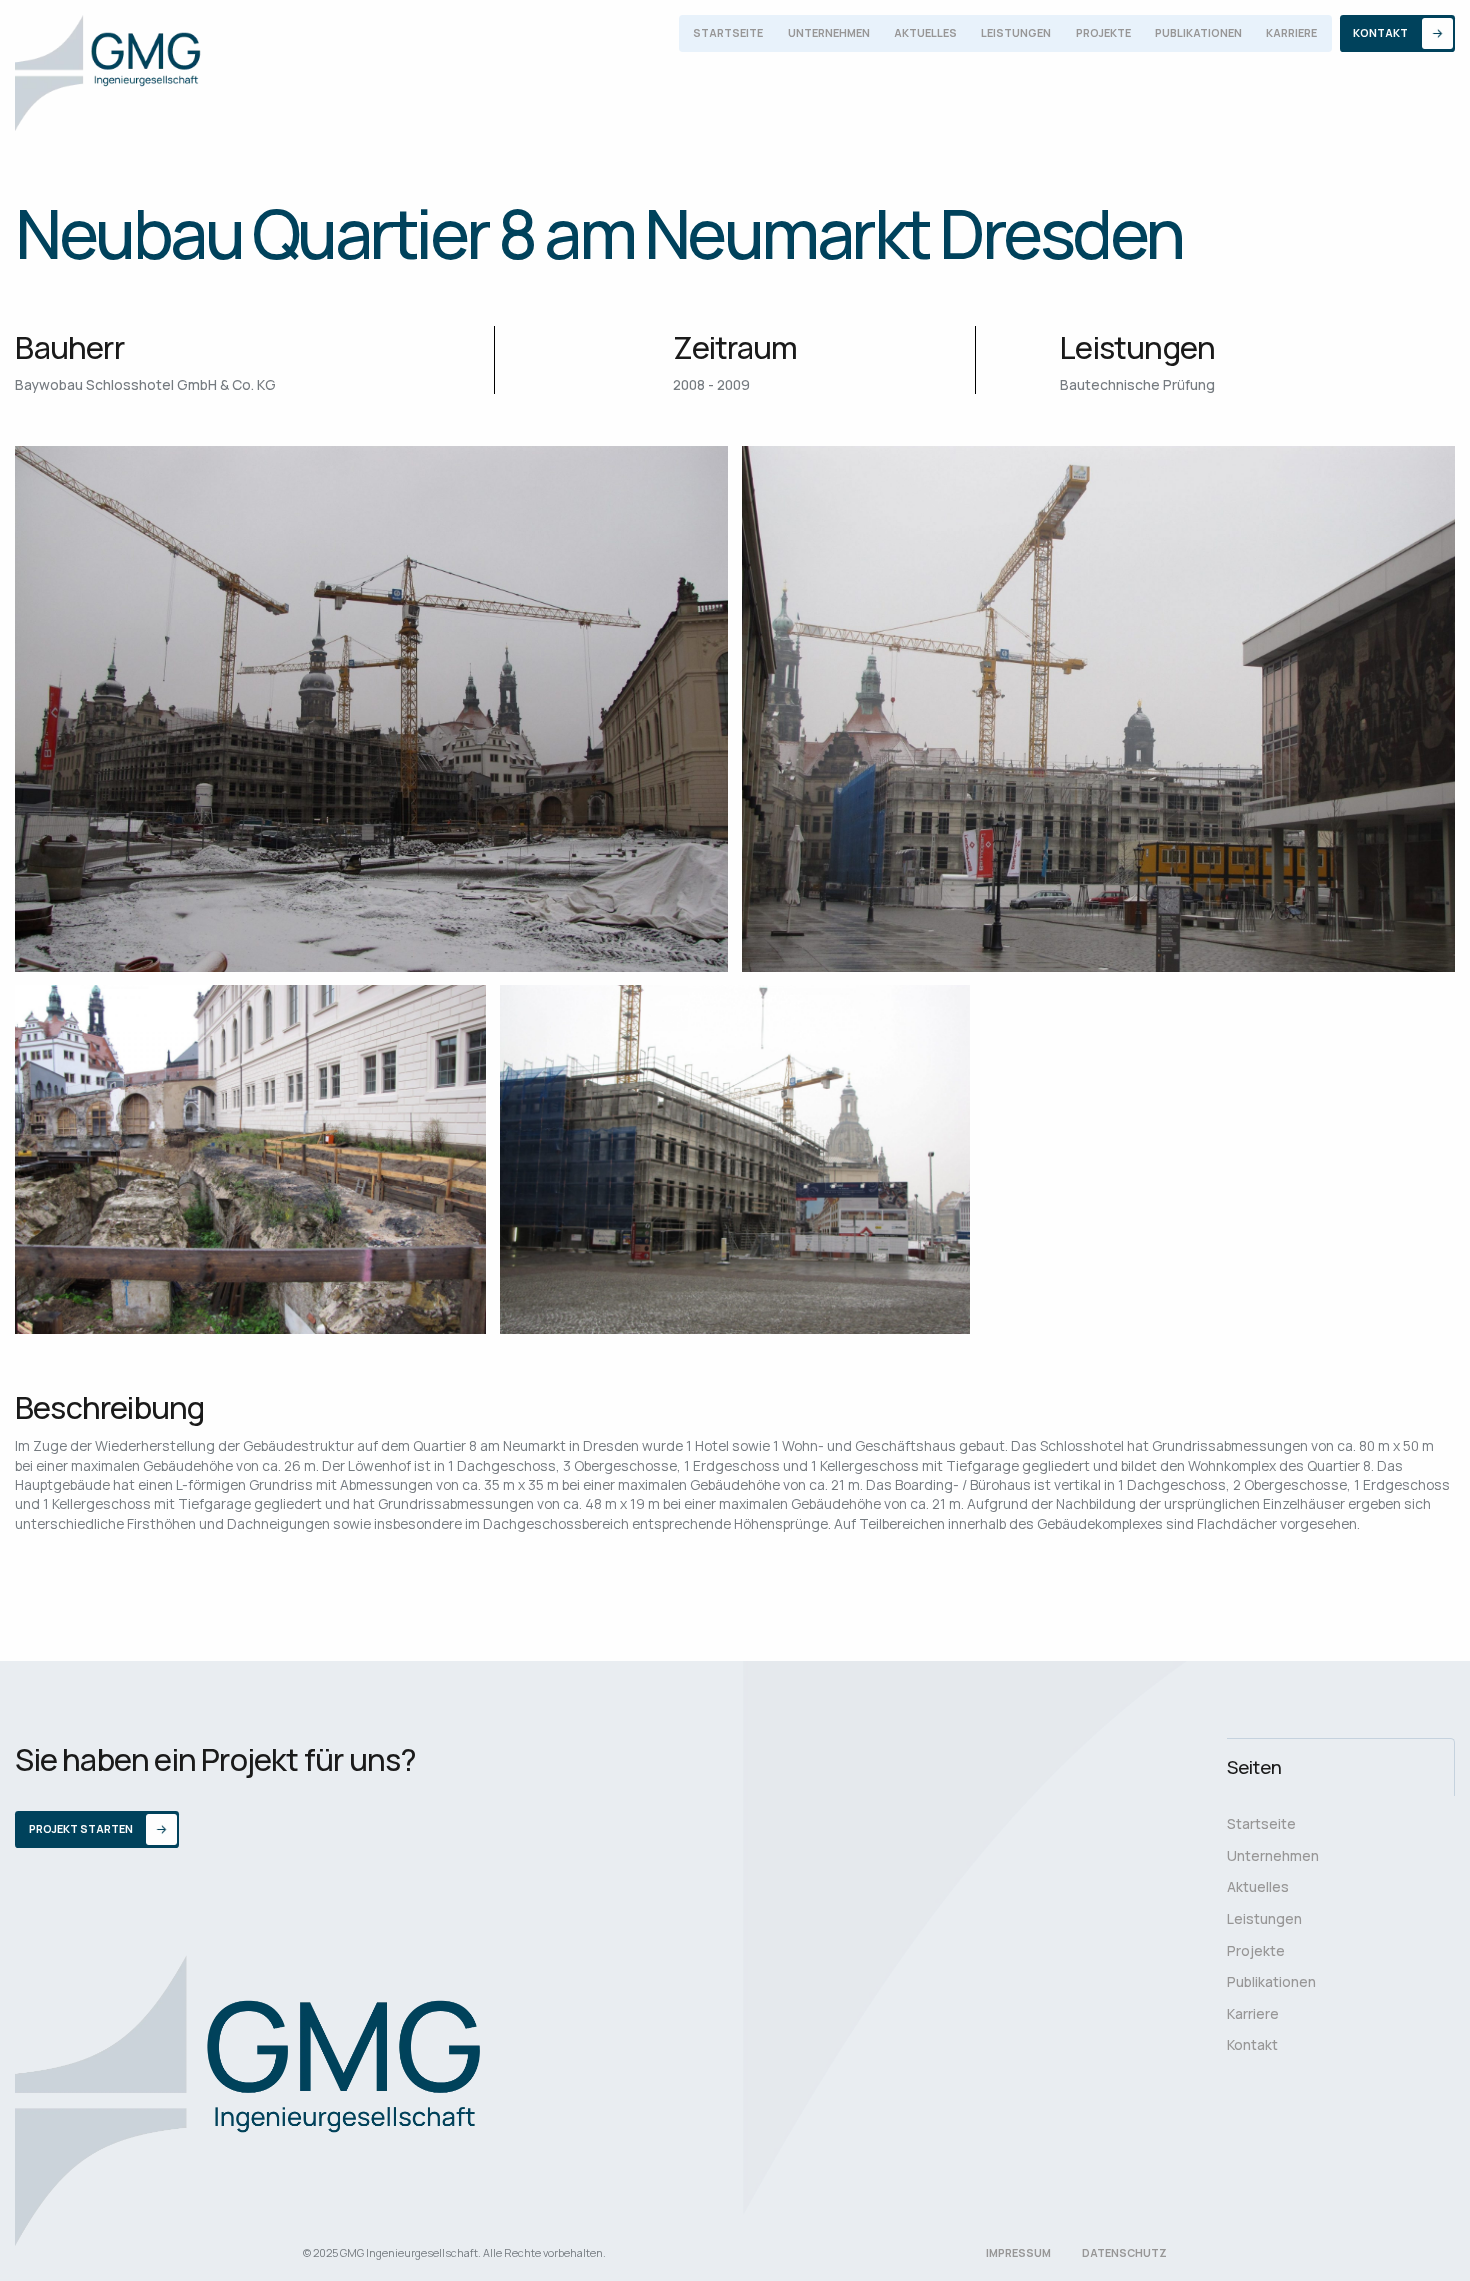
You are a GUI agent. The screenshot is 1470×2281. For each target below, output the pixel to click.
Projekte (1103, 33)
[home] (108, 73)
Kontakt (1252, 2044)
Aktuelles (925, 33)
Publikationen (1198, 33)
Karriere (1291, 33)
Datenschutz (1124, 2253)
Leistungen (1016, 33)
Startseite (728, 33)
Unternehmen (829, 33)
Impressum (1018, 2253)
